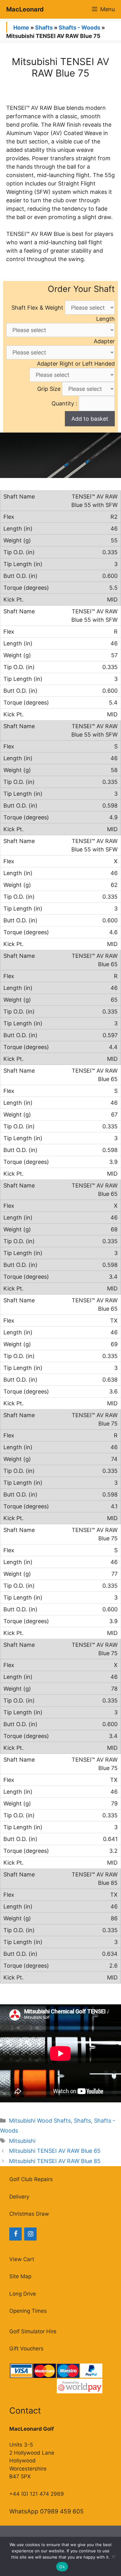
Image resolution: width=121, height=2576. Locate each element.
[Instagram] (30, 2234)
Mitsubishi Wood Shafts (40, 2121)
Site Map (20, 2276)
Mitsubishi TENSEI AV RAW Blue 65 (55, 2151)
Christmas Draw (29, 2214)
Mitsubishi (22, 2141)
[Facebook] (16, 2234)
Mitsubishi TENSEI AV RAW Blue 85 (55, 2161)
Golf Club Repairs (31, 2179)
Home (21, 28)
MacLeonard (25, 9)
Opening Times (28, 2311)
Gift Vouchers (26, 2349)
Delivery (19, 2197)
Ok (62, 2567)
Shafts (44, 28)
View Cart (22, 2259)
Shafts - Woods (79, 28)
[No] (113, 2556)
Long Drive (23, 2294)
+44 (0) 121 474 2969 (37, 2494)
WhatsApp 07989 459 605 (47, 2511)
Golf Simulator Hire (33, 2331)
